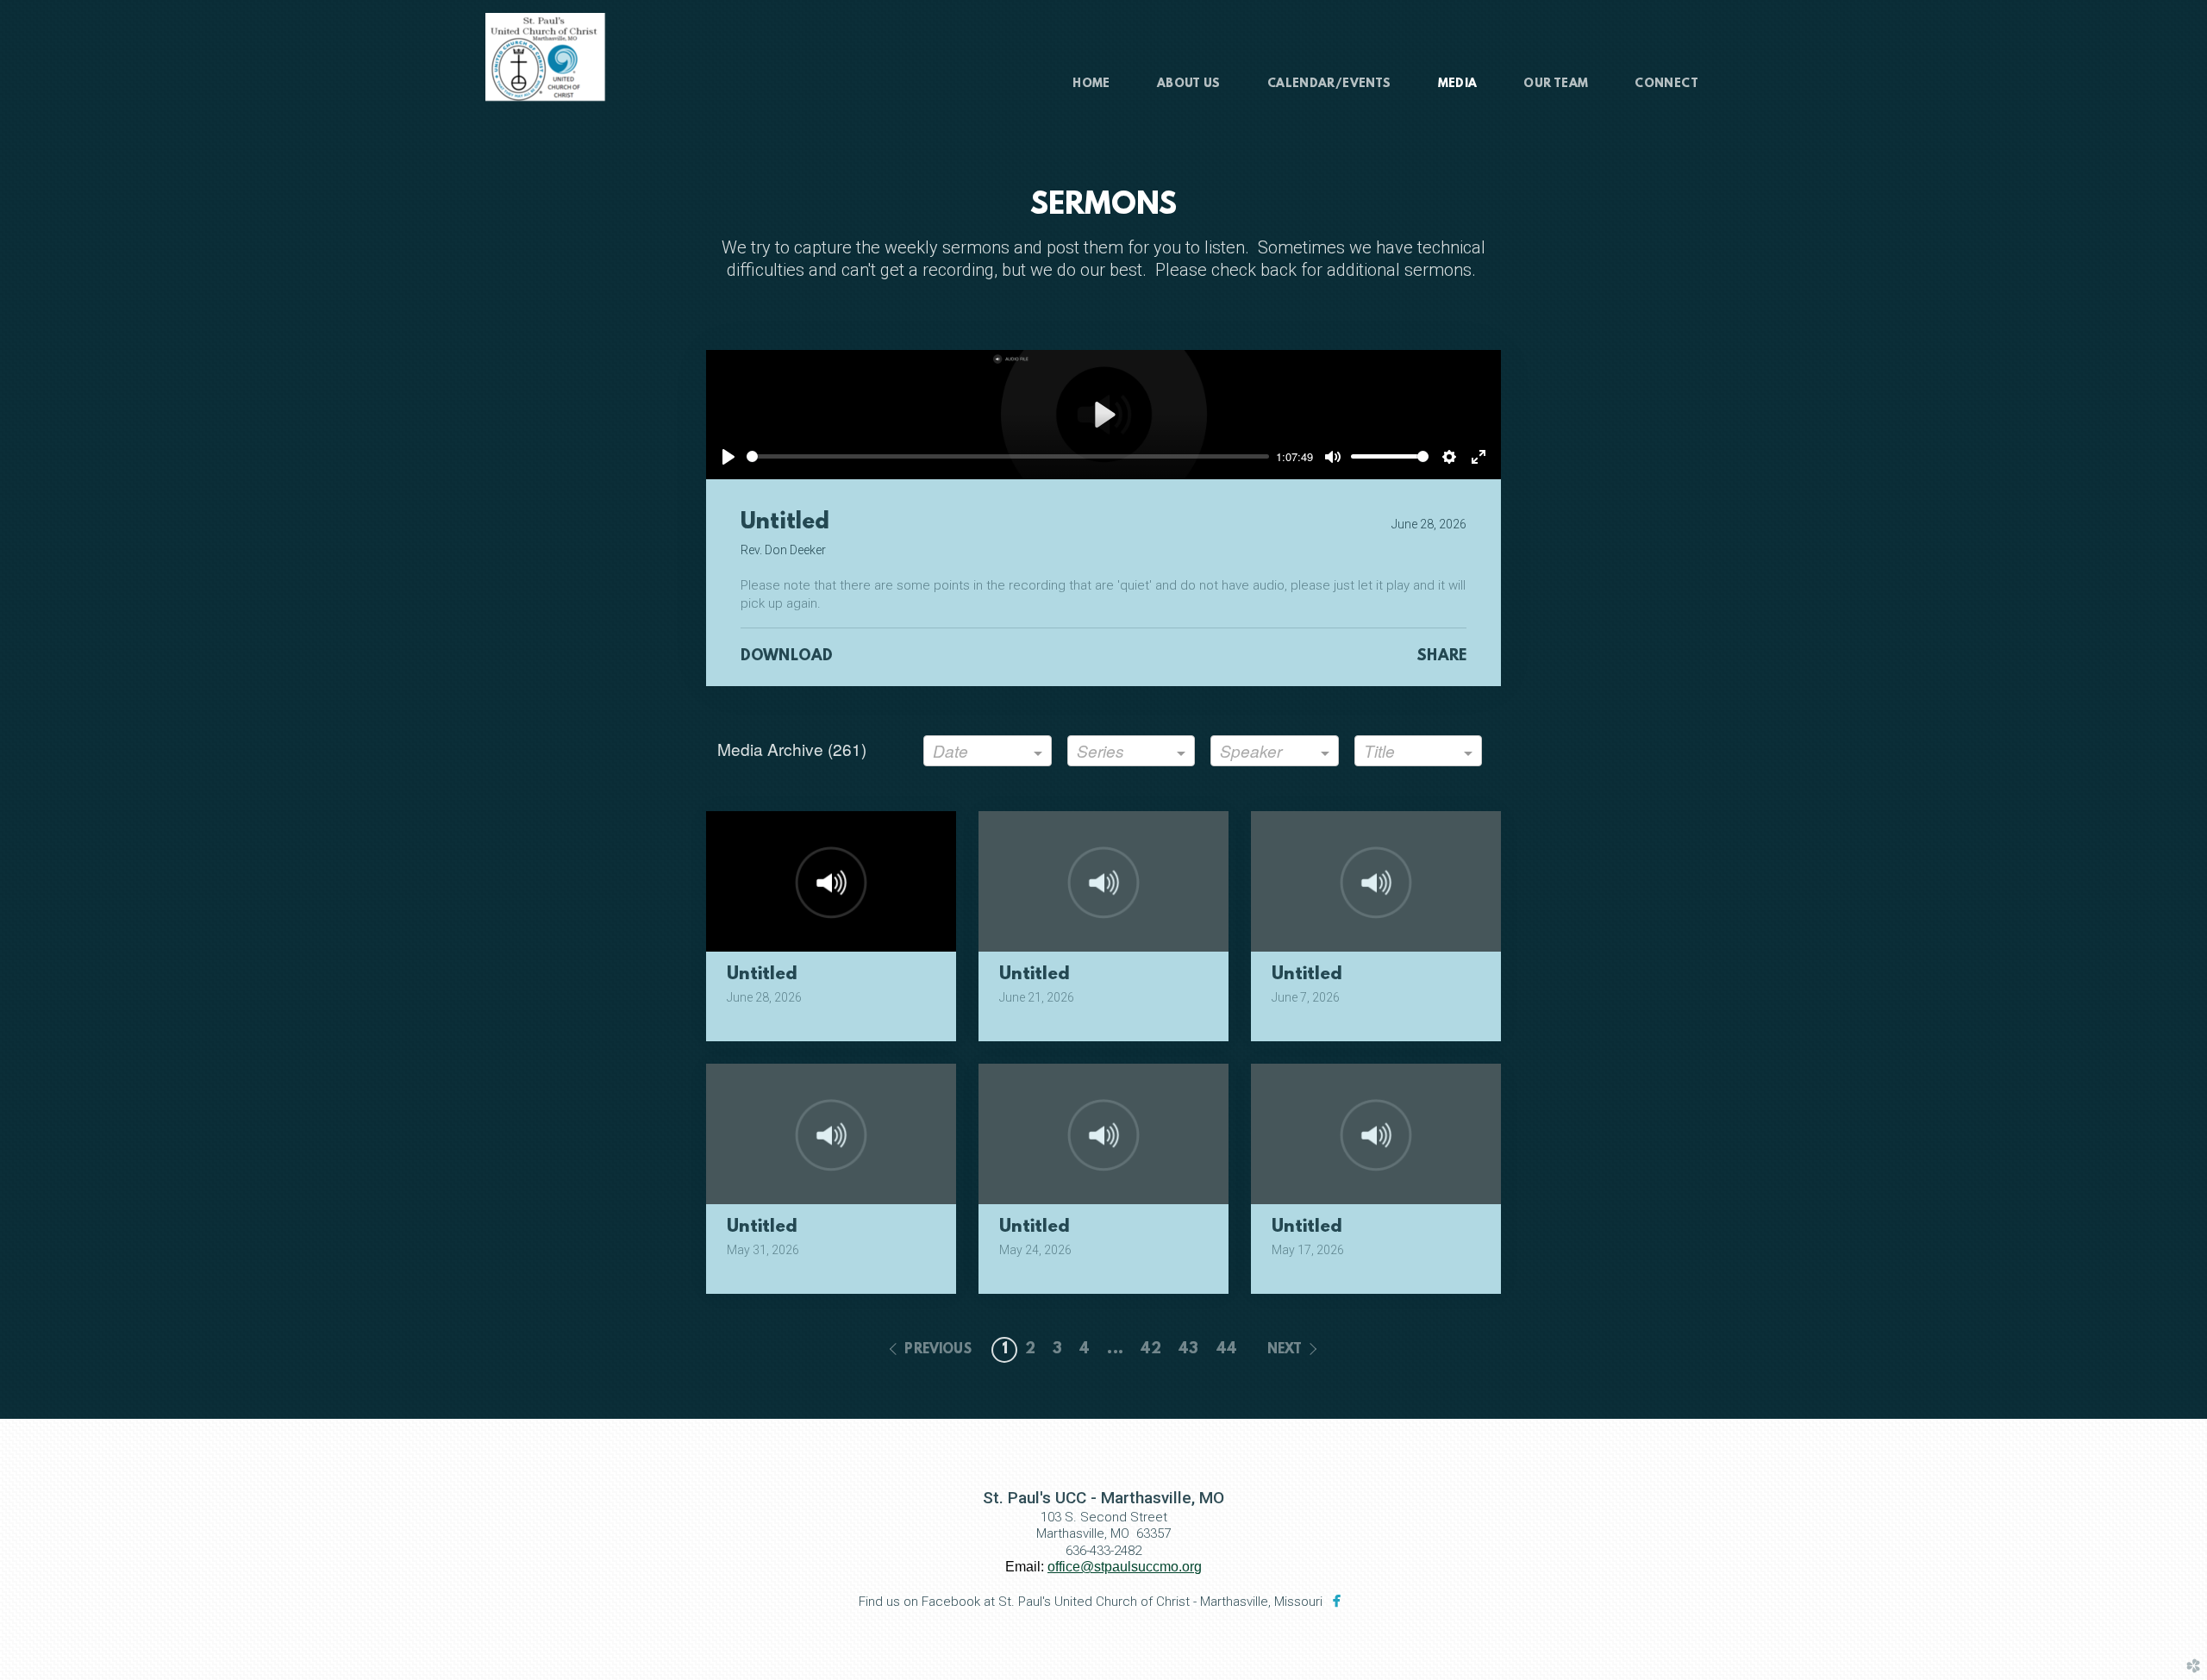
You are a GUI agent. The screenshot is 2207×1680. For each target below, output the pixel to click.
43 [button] (1188, 1350)
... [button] (1115, 1350)
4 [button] (1085, 1350)
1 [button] (1005, 1350)
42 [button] (1151, 1350)
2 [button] (1030, 1350)
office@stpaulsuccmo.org (1125, 1567)
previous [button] (938, 1350)
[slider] (1008, 456)
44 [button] (1227, 1350)
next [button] (1285, 1350)
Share (1441, 657)
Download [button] (787, 657)
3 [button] (1057, 1350)
